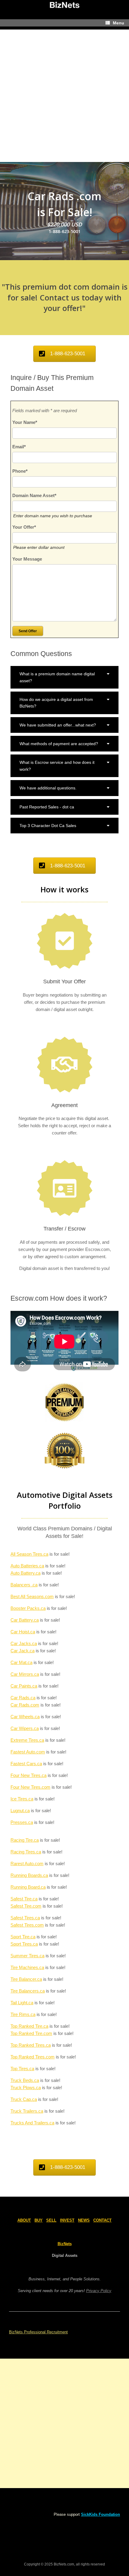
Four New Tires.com (30, 1787)
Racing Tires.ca (26, 1852)
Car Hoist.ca (23, 1632)
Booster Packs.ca (28, 1608)
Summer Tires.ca (27, 1956)
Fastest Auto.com (28, 1752)
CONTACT (102, 2220)
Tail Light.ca (22, 2003)
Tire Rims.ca (23, 2014)
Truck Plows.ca (26, 2088)
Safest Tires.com (27, 1925)
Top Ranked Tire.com (31, 2033)
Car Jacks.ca (24, 1643)
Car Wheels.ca (25, 1717)
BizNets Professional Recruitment (38, 2332)
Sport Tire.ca (23, 1937)
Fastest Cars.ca (26, 1764)
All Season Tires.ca (29, 1554)
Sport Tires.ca (24, 1944)
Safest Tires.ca (25, 1918)
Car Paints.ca (24, 1686)
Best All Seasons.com (32, 1596)
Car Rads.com (25, 1705)
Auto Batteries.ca (27, 1566)
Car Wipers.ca (25, 1728)
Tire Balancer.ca (26, 1979)
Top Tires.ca (22, 2069)
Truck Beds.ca (25, 2080)
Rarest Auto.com (27, 1864)
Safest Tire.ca (24, 1899)
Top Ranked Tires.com (33, 2057)
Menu (118, 23)
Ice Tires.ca (22, 1799)
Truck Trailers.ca (27, 2111)
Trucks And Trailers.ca (32, 2123)
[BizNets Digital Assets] (64, 5)
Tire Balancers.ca (28, 1991)
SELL (51, 2220)
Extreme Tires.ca (27, 1740)
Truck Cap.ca (24, 2099)
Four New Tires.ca (28, 1775)
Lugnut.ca (20, 1811)
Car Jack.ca (22, 1651)
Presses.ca (22, 1822)
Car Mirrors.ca (25, 1674)
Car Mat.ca (21, 1662)
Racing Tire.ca (25, 1840)
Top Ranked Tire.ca (29, 2026)
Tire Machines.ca (27, 1967)
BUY (39, 2220)
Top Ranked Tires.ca (31, 2045)
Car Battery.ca (25, 1620)
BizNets (65, 2244)
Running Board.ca (28, 1887)
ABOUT (24, 2220)
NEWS (84, 2220)
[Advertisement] (64, 94)
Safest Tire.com (26, 1906)
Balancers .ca (24, 1585)
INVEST (67, 2220)
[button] (64, 677)
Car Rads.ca (23, 1698)
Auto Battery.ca (25, 1573)
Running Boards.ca (29, 1875)
